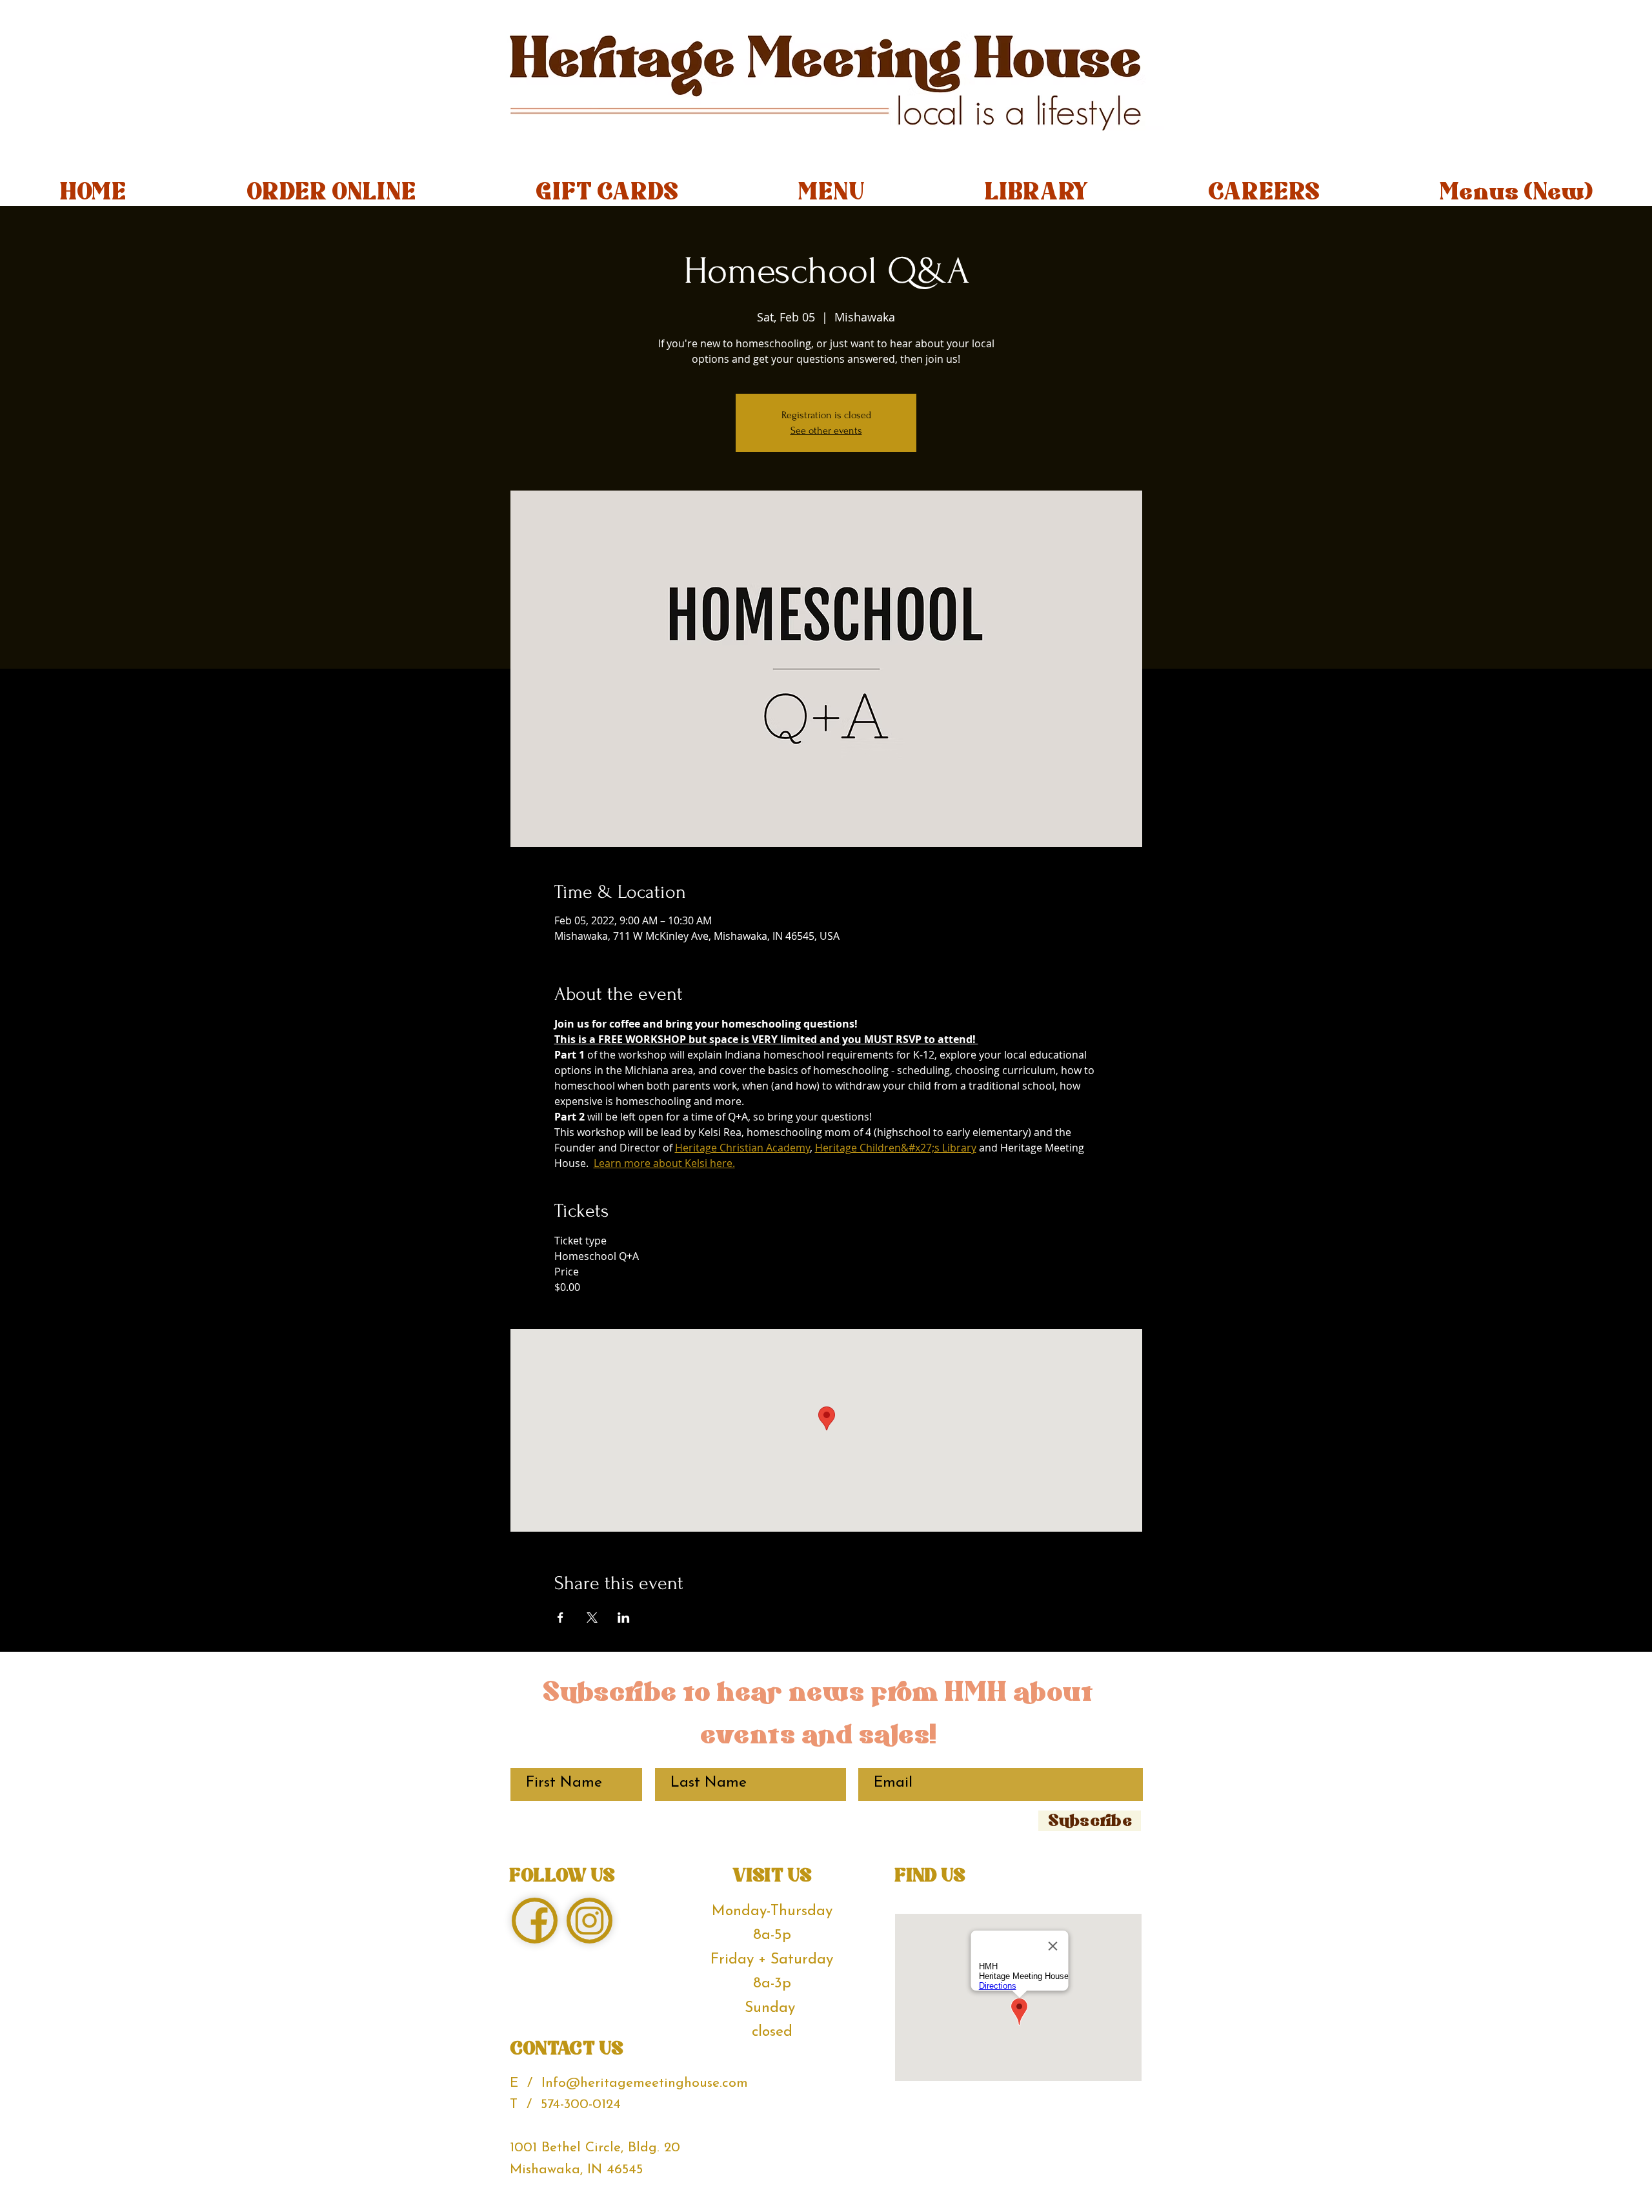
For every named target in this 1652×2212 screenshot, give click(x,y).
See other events (826, 431)
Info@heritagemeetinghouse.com (645, 2083)
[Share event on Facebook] (560, 1618)
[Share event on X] (592, 1618)
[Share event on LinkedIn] (624, 1618)
